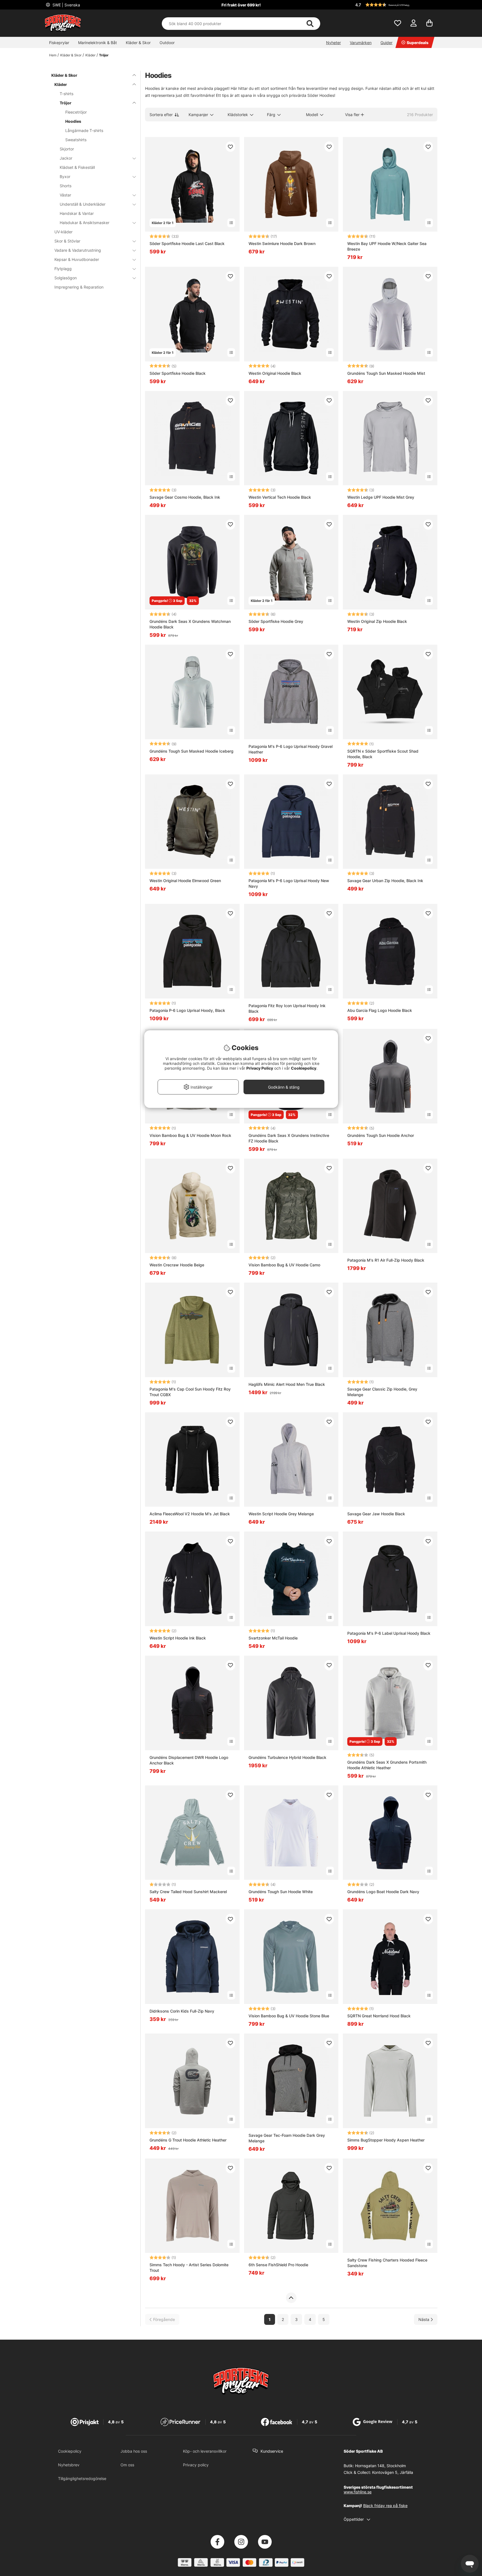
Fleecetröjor (76, 112)
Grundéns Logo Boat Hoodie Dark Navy (383, 1892)
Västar (65, 195)
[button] (396, 5)
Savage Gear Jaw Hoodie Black (376, 1514)
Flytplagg (63, 269)
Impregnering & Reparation (79, 287)
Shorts (66, 186)
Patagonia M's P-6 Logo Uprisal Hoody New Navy (289, 883)
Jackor (66, 158)
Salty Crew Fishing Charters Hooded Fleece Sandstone (387, 2263)
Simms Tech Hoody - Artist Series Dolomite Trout (189, 2267)
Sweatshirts (76, 140)
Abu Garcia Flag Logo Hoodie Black (380, 1010)
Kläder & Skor (138, 43)
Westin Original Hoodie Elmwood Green (185, 881)
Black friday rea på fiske (385, 2506)
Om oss (127, 2465)
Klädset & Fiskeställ (77, 167)
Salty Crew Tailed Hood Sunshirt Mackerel (188, 1892)
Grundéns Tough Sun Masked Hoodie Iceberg (191, 751)
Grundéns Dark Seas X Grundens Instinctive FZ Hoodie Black (289, 1138)
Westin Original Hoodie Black (275, 373)
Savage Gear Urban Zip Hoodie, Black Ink (385, 881)
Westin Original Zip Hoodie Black (377, 621)
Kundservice (272, 2451)
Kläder (90, 55)
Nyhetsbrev (69, 2465)
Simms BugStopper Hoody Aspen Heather (386, 2140)
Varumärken (361, 43)
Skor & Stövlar (67, 241)
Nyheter (333, 43)
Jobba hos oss (134, 2451)
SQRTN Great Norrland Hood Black (379, 2016)
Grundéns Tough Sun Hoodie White (281, 1892)
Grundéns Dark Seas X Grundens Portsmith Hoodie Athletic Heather (387, 1765)
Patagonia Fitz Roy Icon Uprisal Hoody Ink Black (287, 1008)
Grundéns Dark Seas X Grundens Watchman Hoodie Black (190, 624)
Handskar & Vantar (77, 213)
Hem (53, 55)
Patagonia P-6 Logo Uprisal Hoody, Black (187, 1010)
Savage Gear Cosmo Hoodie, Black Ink (185, 497)
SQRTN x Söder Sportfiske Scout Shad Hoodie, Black (383, 754)
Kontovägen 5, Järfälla (393, 2472)
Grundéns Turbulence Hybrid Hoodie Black (287, 1757)
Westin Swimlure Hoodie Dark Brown (282, 243)
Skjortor (67, 149)
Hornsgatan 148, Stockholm (380, 2466)
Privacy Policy (260, 1068)
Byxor (65, 177)
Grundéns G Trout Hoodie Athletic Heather (188, 2140)
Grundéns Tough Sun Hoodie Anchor (381, 1135)
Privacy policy (196, 2465)
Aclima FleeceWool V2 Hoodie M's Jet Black (190, 1514)
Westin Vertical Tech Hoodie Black (280, 497)
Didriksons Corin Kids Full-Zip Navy (182, 2011)
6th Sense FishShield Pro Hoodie (278, 2265)
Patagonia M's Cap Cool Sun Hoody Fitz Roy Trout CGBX (190, 1392)
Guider (386, 43)
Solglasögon (66, 278)
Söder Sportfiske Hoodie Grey (276, 621)
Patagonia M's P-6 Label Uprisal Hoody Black (389, 1633)
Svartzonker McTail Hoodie (273, 1638)
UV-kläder (63, 232)
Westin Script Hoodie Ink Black (178, 1638)
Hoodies (73, 121)
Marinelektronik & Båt (97, 43)
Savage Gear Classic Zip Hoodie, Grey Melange (382, 1392)
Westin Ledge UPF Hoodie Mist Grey (381, 497)
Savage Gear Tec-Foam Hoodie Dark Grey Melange (287, 2138)
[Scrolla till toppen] (291, 2298)
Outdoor (167, 43)
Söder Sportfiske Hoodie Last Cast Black (187, 243)
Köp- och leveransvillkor (205, 2451)
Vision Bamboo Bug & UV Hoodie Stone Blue (289, 2016)
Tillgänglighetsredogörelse (82, 2478)
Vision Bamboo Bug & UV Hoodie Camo (284, 1265)
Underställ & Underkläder (83, 204)
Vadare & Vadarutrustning (78, 250)
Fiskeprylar (59, 43)
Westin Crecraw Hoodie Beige (177, 1265)
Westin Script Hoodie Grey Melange (281, 1514)
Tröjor (104, 55)
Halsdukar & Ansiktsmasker (85, 223)
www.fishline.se (358, 2492)
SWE (66, 5)
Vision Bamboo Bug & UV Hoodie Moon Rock (190, 1135)
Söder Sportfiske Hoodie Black (178, 373)
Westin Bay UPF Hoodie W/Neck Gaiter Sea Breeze (387, 246)
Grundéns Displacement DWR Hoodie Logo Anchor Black (189, 1760)
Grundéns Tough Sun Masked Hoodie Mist (386, 373)
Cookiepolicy (70, 2451)
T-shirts (67, 94)
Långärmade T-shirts (84, 130)
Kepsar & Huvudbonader (77, 259)
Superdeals (418, 43)
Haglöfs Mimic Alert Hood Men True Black (287, 1384)
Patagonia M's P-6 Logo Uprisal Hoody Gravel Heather (291, 749)
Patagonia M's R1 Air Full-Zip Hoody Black (386, 1260)
